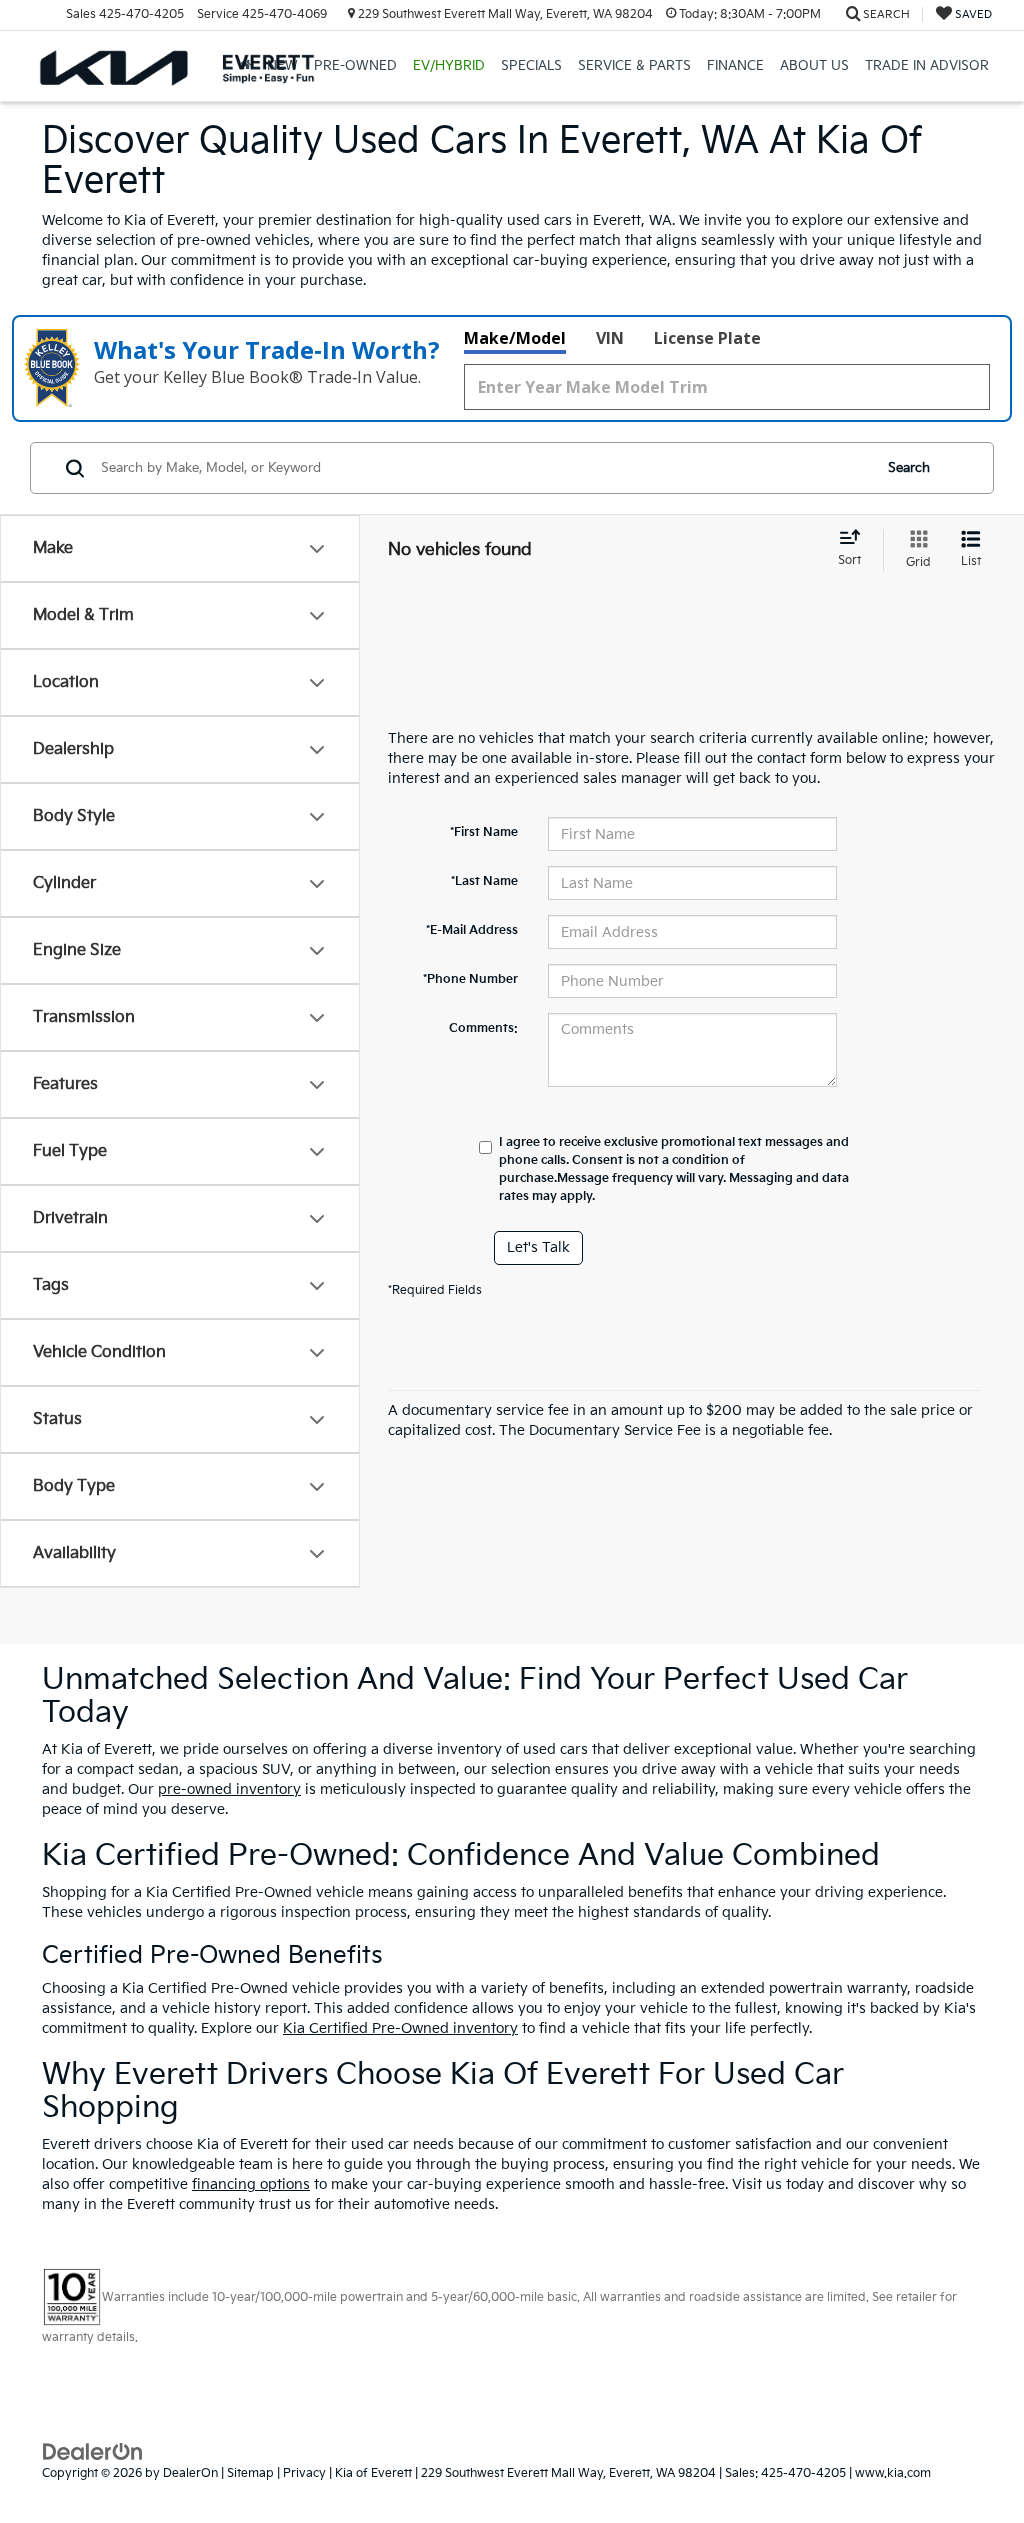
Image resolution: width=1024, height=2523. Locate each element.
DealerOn (190, 2473)
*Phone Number (470, 979)
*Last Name (484, 881)
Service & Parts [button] (634, 66)
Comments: (483, 1028)
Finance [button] (735, 66)
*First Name (484, 832)
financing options (251, 2184)
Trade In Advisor (927, 66)
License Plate (707, 338)
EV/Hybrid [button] (449, 66)
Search (909, 468)
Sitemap (250, 2473)
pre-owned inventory (229, 1789)
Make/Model (515, 338)
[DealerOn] (93, 2451)
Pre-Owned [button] (355, 66)
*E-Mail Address (472, 930)
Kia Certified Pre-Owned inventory (400, 2028)
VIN (610, 338)
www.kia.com (893, 2473)
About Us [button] (814, 66)
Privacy (304, 2473)
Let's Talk (538, 1247)
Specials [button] (531, 66)
